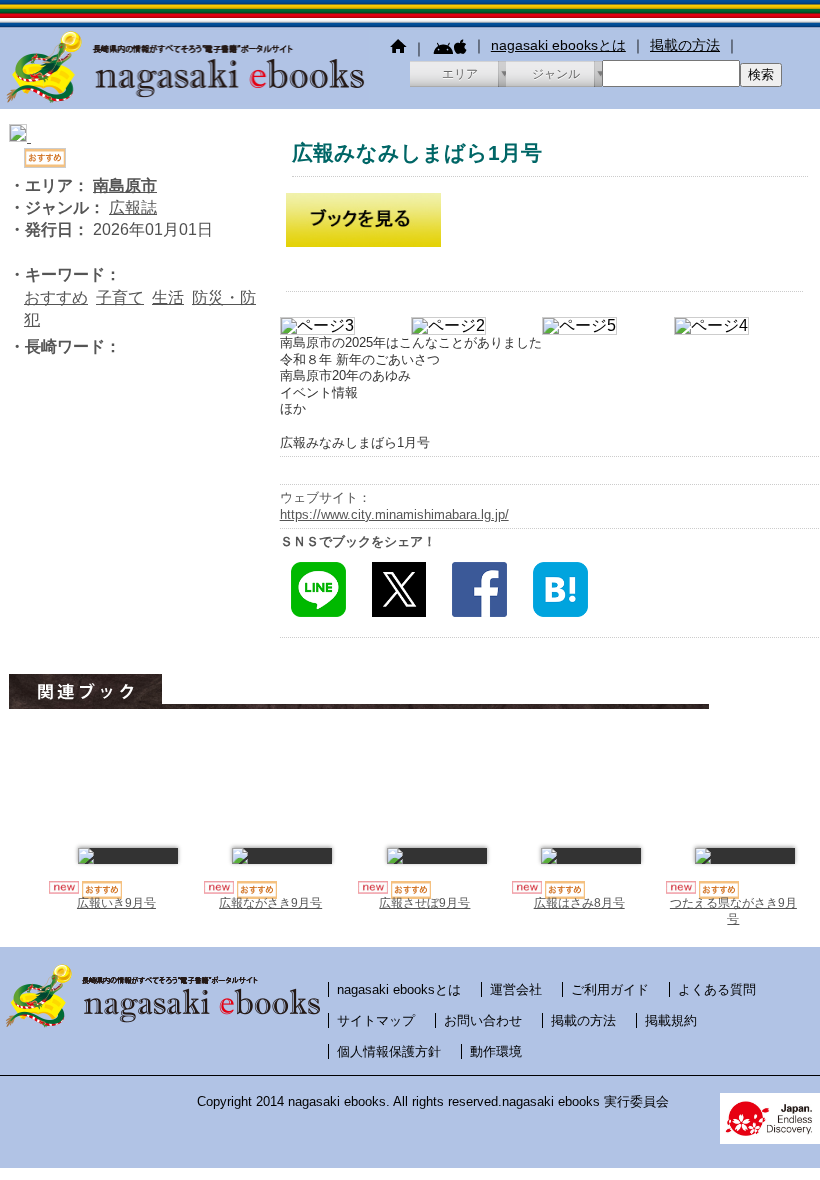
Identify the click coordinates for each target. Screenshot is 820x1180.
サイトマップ (376, 1020)
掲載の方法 (685, 45)
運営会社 (516, 989)
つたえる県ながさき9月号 (733, 911)
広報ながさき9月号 (270, 903)
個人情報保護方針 (389, 1051)
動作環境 (496, 1051)
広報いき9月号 (116, 903)
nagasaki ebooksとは (558, 45)
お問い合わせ (483, 1020)
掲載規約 (671, 1020)
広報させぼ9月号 (424, 903)
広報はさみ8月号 (579, 903)
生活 (168, 297)
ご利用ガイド (610, 989)
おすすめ (56, 297)
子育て (120, 297)
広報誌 (133, 207)
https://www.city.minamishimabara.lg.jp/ (394, 514)
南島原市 (125, 185)
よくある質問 (717, 989)
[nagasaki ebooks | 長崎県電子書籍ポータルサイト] (184, 99)
